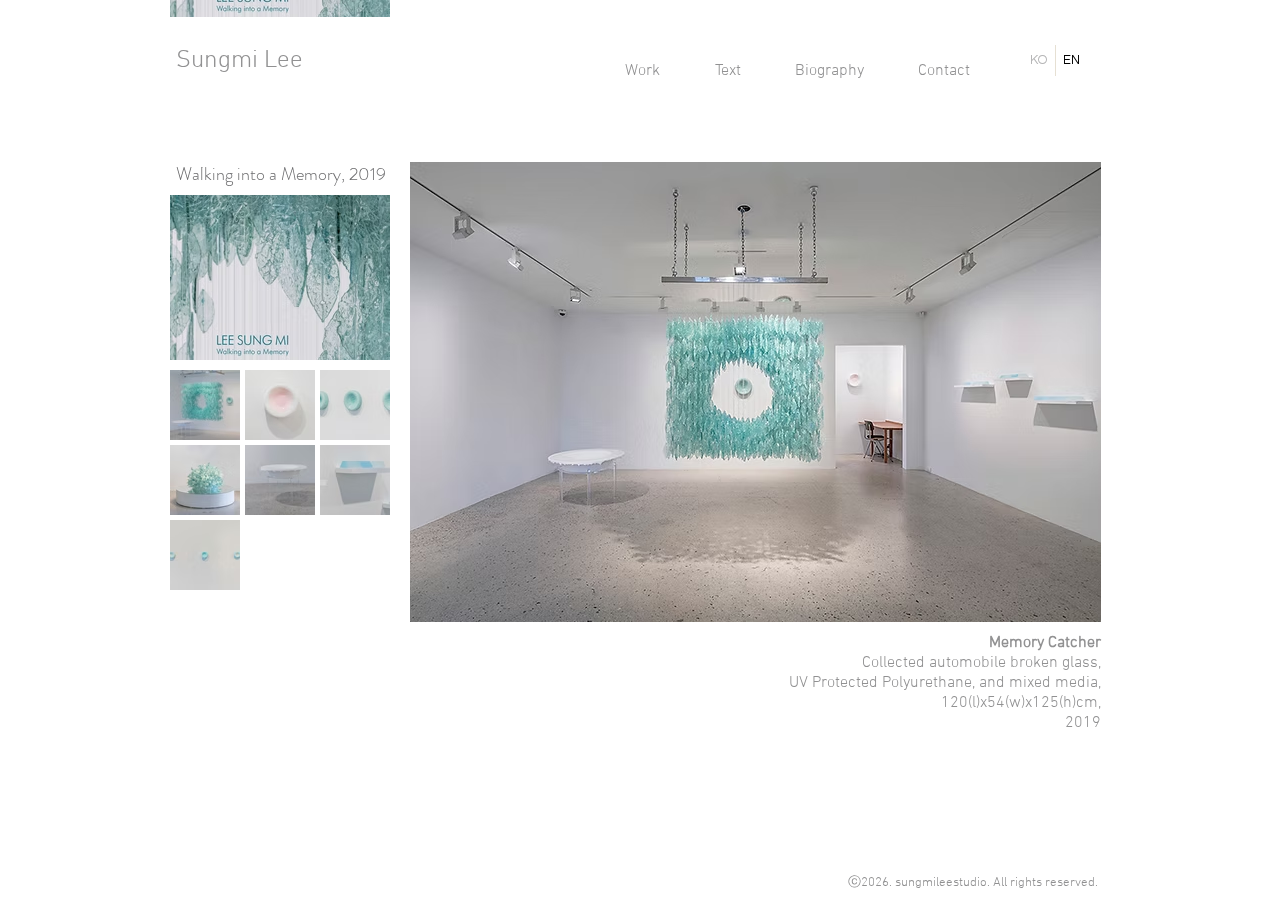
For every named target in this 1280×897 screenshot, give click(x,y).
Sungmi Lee (239, 61)
